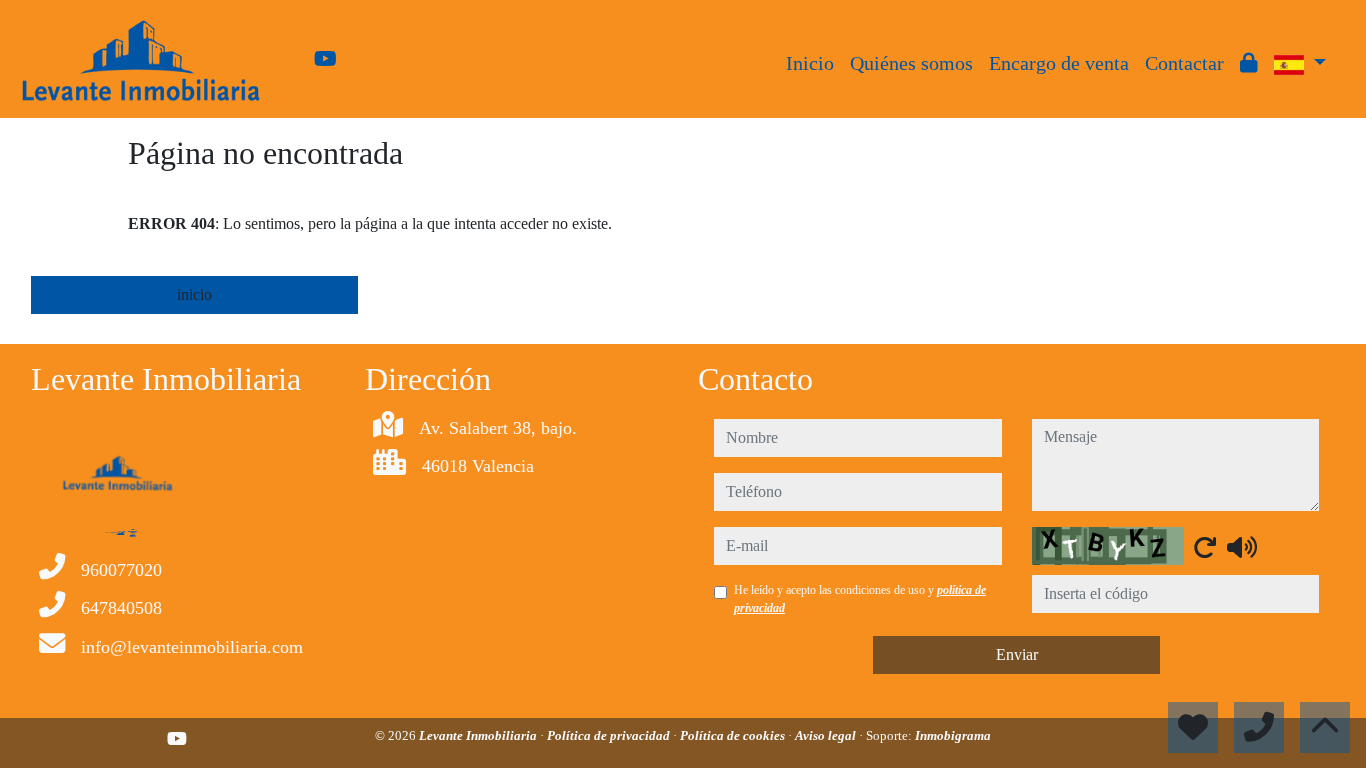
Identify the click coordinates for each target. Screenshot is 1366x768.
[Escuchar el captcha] (1242, 547)
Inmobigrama (953, 735)
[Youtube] (325, 59)
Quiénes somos (911, 63)
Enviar (1017, 654)
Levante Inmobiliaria (479, 735)
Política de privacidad (610, 735)
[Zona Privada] (1249, 63)
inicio (194, 294)
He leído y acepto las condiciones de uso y (860, 599)
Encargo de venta (1059, 63)
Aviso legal (827, 735)
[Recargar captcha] (1205, 547)
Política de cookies (734, 735)
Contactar (1184, 63)
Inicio (810, 63)
